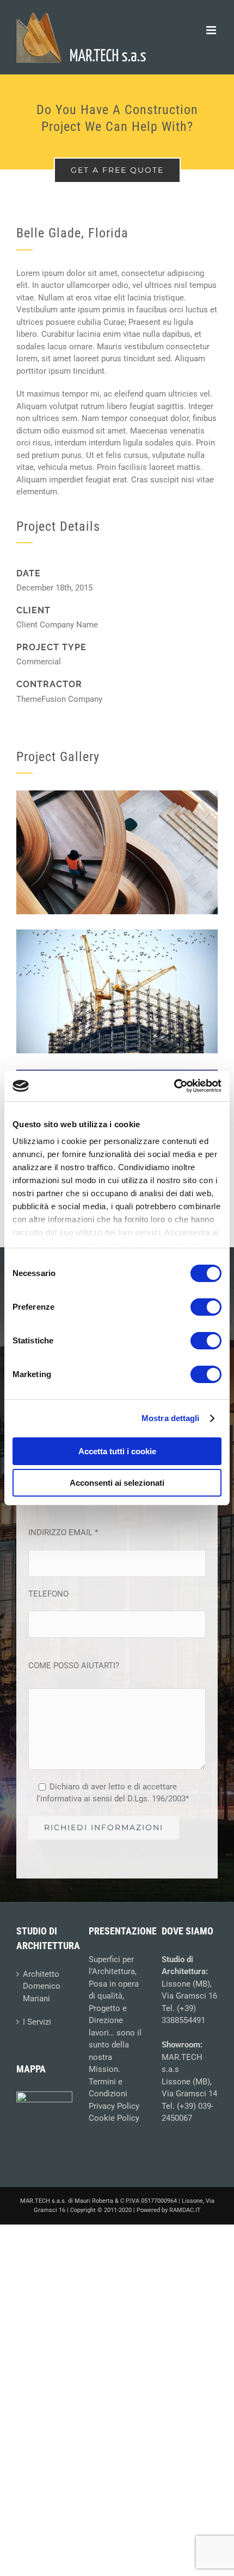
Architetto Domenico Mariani (42, 1986)
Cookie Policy (114, 2118)
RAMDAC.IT (185, 2210)
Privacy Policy (114, 2106)
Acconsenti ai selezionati (117, 1483)
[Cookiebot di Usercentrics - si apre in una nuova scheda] (174, 1086)
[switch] (206, 1307)
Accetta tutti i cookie (117, 1451)
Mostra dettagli (171, 1418)
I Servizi (37, 2022)
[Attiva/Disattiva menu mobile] (212, 30)
